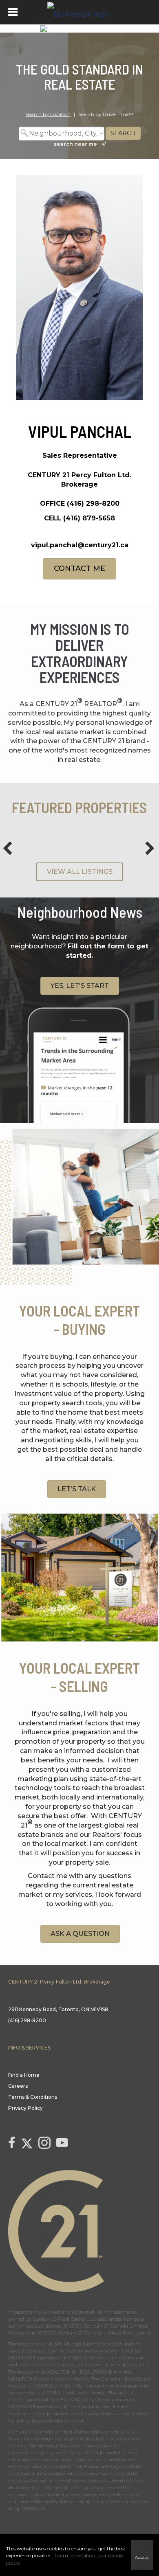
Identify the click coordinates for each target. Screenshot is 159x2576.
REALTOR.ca (72, 2399)
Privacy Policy (25, 2108)
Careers (18, 2086)
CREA (75, 2358)
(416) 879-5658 (89, 518)
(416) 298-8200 (93, 504)
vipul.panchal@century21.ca (80, 545)
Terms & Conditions (33, 2097)
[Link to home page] (79, 12)
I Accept (142, 2555)
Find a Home (24, 2075)
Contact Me (79, 568)
